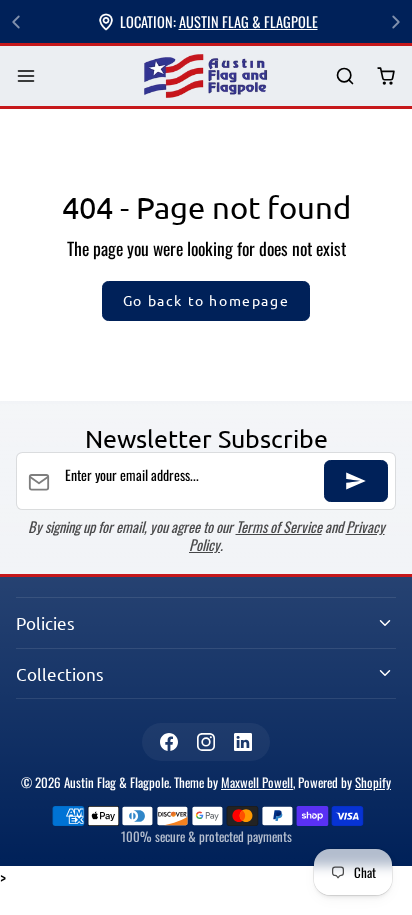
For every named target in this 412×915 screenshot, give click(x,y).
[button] (26, 76)
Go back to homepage (206, 300)
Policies (45, 622)
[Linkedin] (243, 741)
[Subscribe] (356, 481)
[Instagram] (205, 741)
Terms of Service (279, 526)
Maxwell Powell (257, 782)
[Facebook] (168, 741)
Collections (60, 673)
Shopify (373, 782)
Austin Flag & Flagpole (248, 21)
